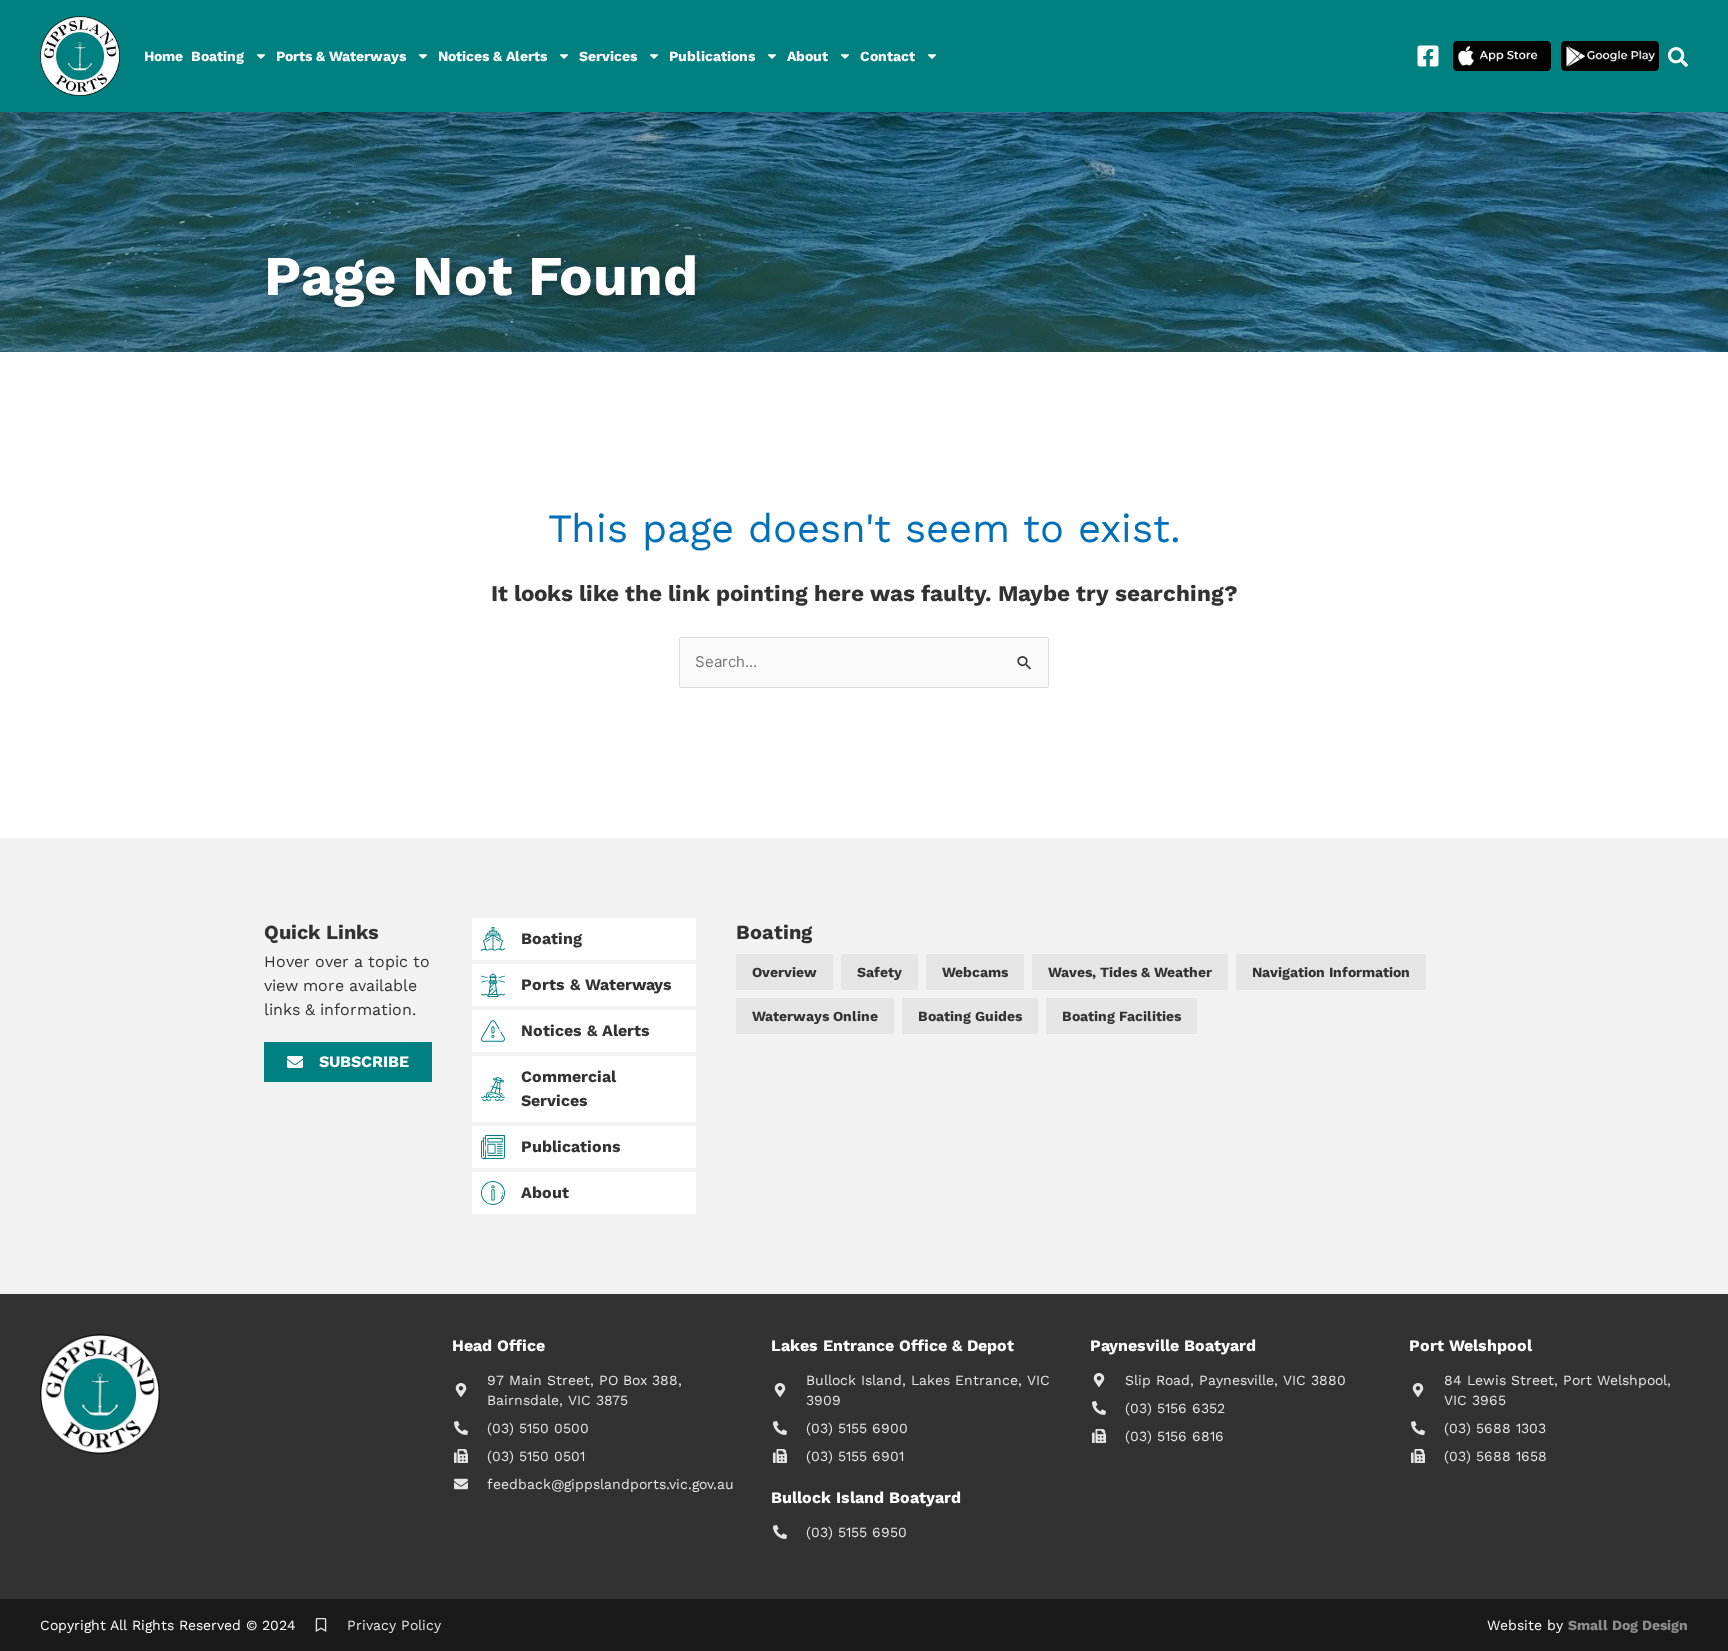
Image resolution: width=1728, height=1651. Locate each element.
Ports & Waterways (341, 56)
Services (608, 56)
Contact (887, 56)
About (807, 56)
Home (163, 56)
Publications (712, 56)
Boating (217, 56)
